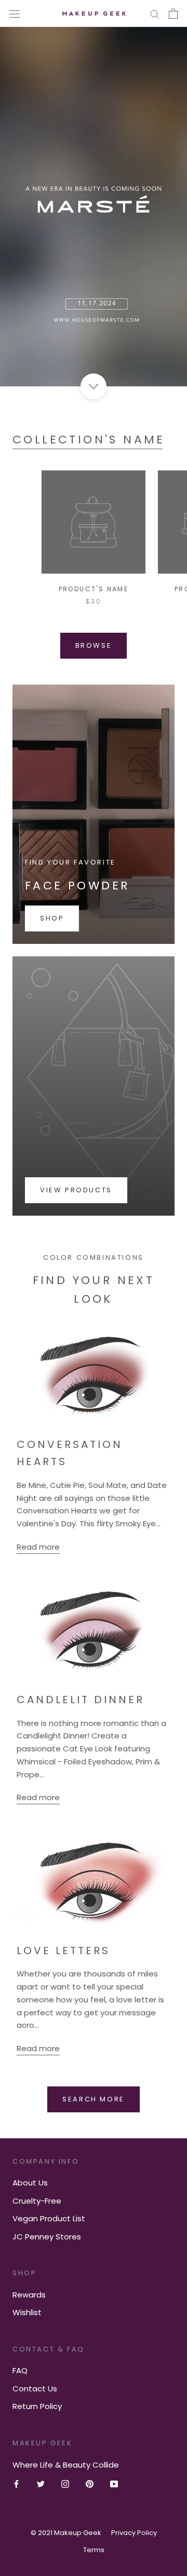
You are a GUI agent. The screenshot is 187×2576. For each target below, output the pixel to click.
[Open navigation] (15, 13)
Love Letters (63, 1951)
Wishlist (27, 2312)
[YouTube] (114, 2484)
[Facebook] (16, 2484)
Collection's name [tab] (89, 440)
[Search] (155, 13)
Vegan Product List (49, 2218)
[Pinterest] (90, 2484)
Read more (38, 1547)
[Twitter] (41, 2484)
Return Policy (37, 2406)
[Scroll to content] (94, 386)
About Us (30, 2183)
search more (94, 2099)
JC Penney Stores (47, 2237)
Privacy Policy (134, 2533)
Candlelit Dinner (81, 1700)
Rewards (29, 2295)
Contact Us (35, 2389)
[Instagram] (65, 2484)
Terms (94, 2550)
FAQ (20, 2370)
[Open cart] (173, 13)
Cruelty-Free (37, 2201)
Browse (94, 645)
